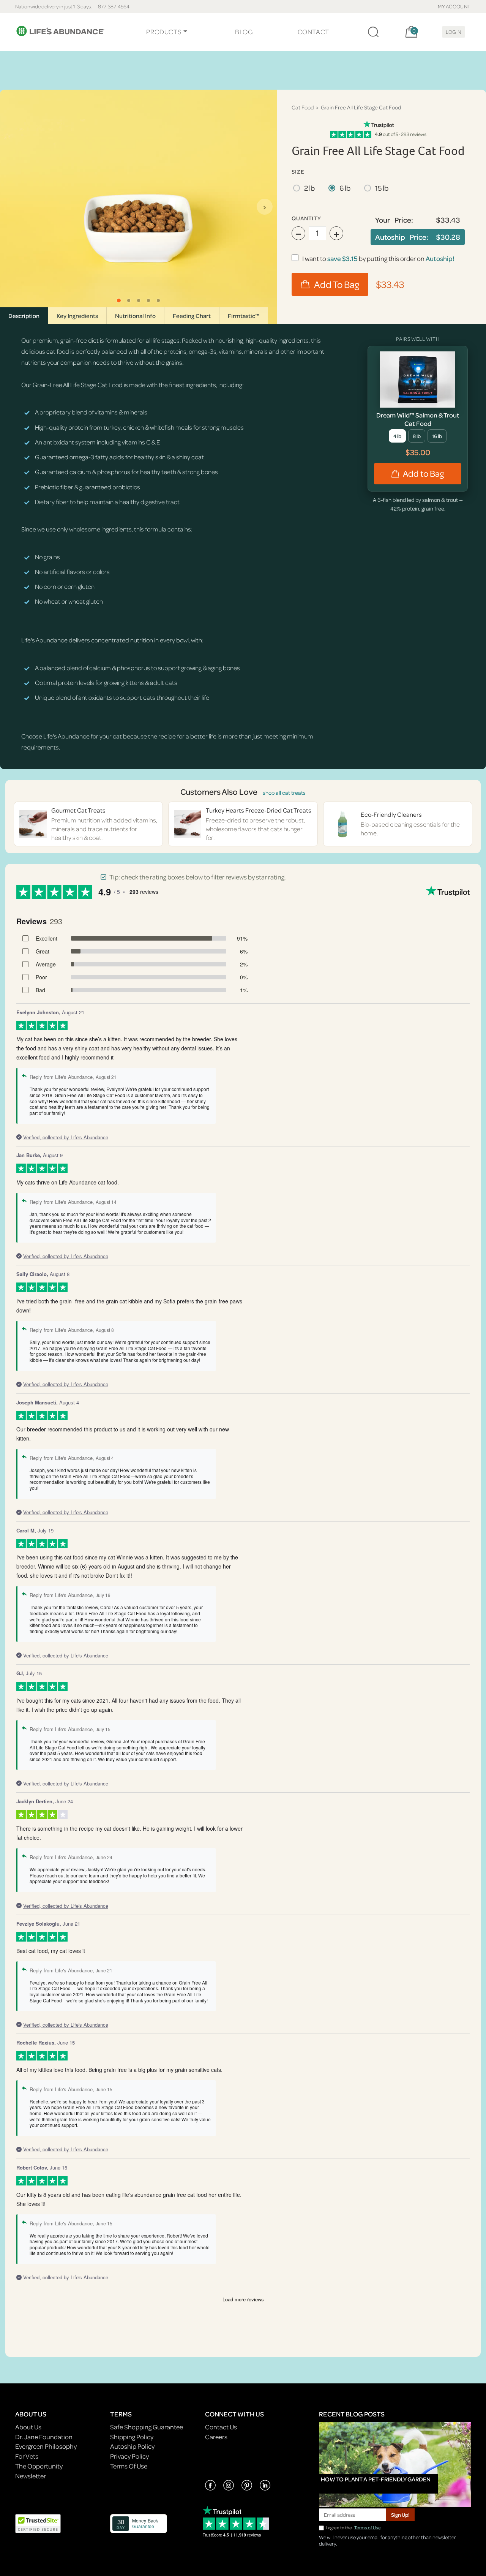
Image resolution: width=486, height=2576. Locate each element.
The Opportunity (39, 2466)
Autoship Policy (132, 2446)
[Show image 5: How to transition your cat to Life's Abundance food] (158, 300)
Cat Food (303, 107)
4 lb (397, 436)
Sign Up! (400, 2515)
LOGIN (454, 32)
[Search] (373, 32)
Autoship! (440, 259)
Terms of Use (368, 2528)
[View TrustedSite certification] (38, 2523)
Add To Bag (337, 284)
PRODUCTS (164, 32)
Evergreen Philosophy (46, 2446)
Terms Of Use (129, 2466)
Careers (216, 2437)
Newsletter (31, 2476)
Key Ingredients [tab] (77, 316)
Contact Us (221, 2427)
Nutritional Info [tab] (135, 316)
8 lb (417, 436)
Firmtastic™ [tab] (244, 316)
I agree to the (353, 2528)
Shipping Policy (132, 2437)
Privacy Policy (129, 2456)
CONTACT (313, 32)
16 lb (437, 436)
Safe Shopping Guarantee (147, 2427)
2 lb (309, 188)
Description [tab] (24, 316)
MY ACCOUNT (454, 6)
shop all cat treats (284, 793)
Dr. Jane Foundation (44, 2437)
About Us (28, 2427)
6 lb (345, 188)
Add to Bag (423, 474)
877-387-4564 (114, 6)
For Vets (27, 2456)
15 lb (382, 188)
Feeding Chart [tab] (192, 316)
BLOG (244, 32)
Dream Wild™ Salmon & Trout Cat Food (418, 419)
